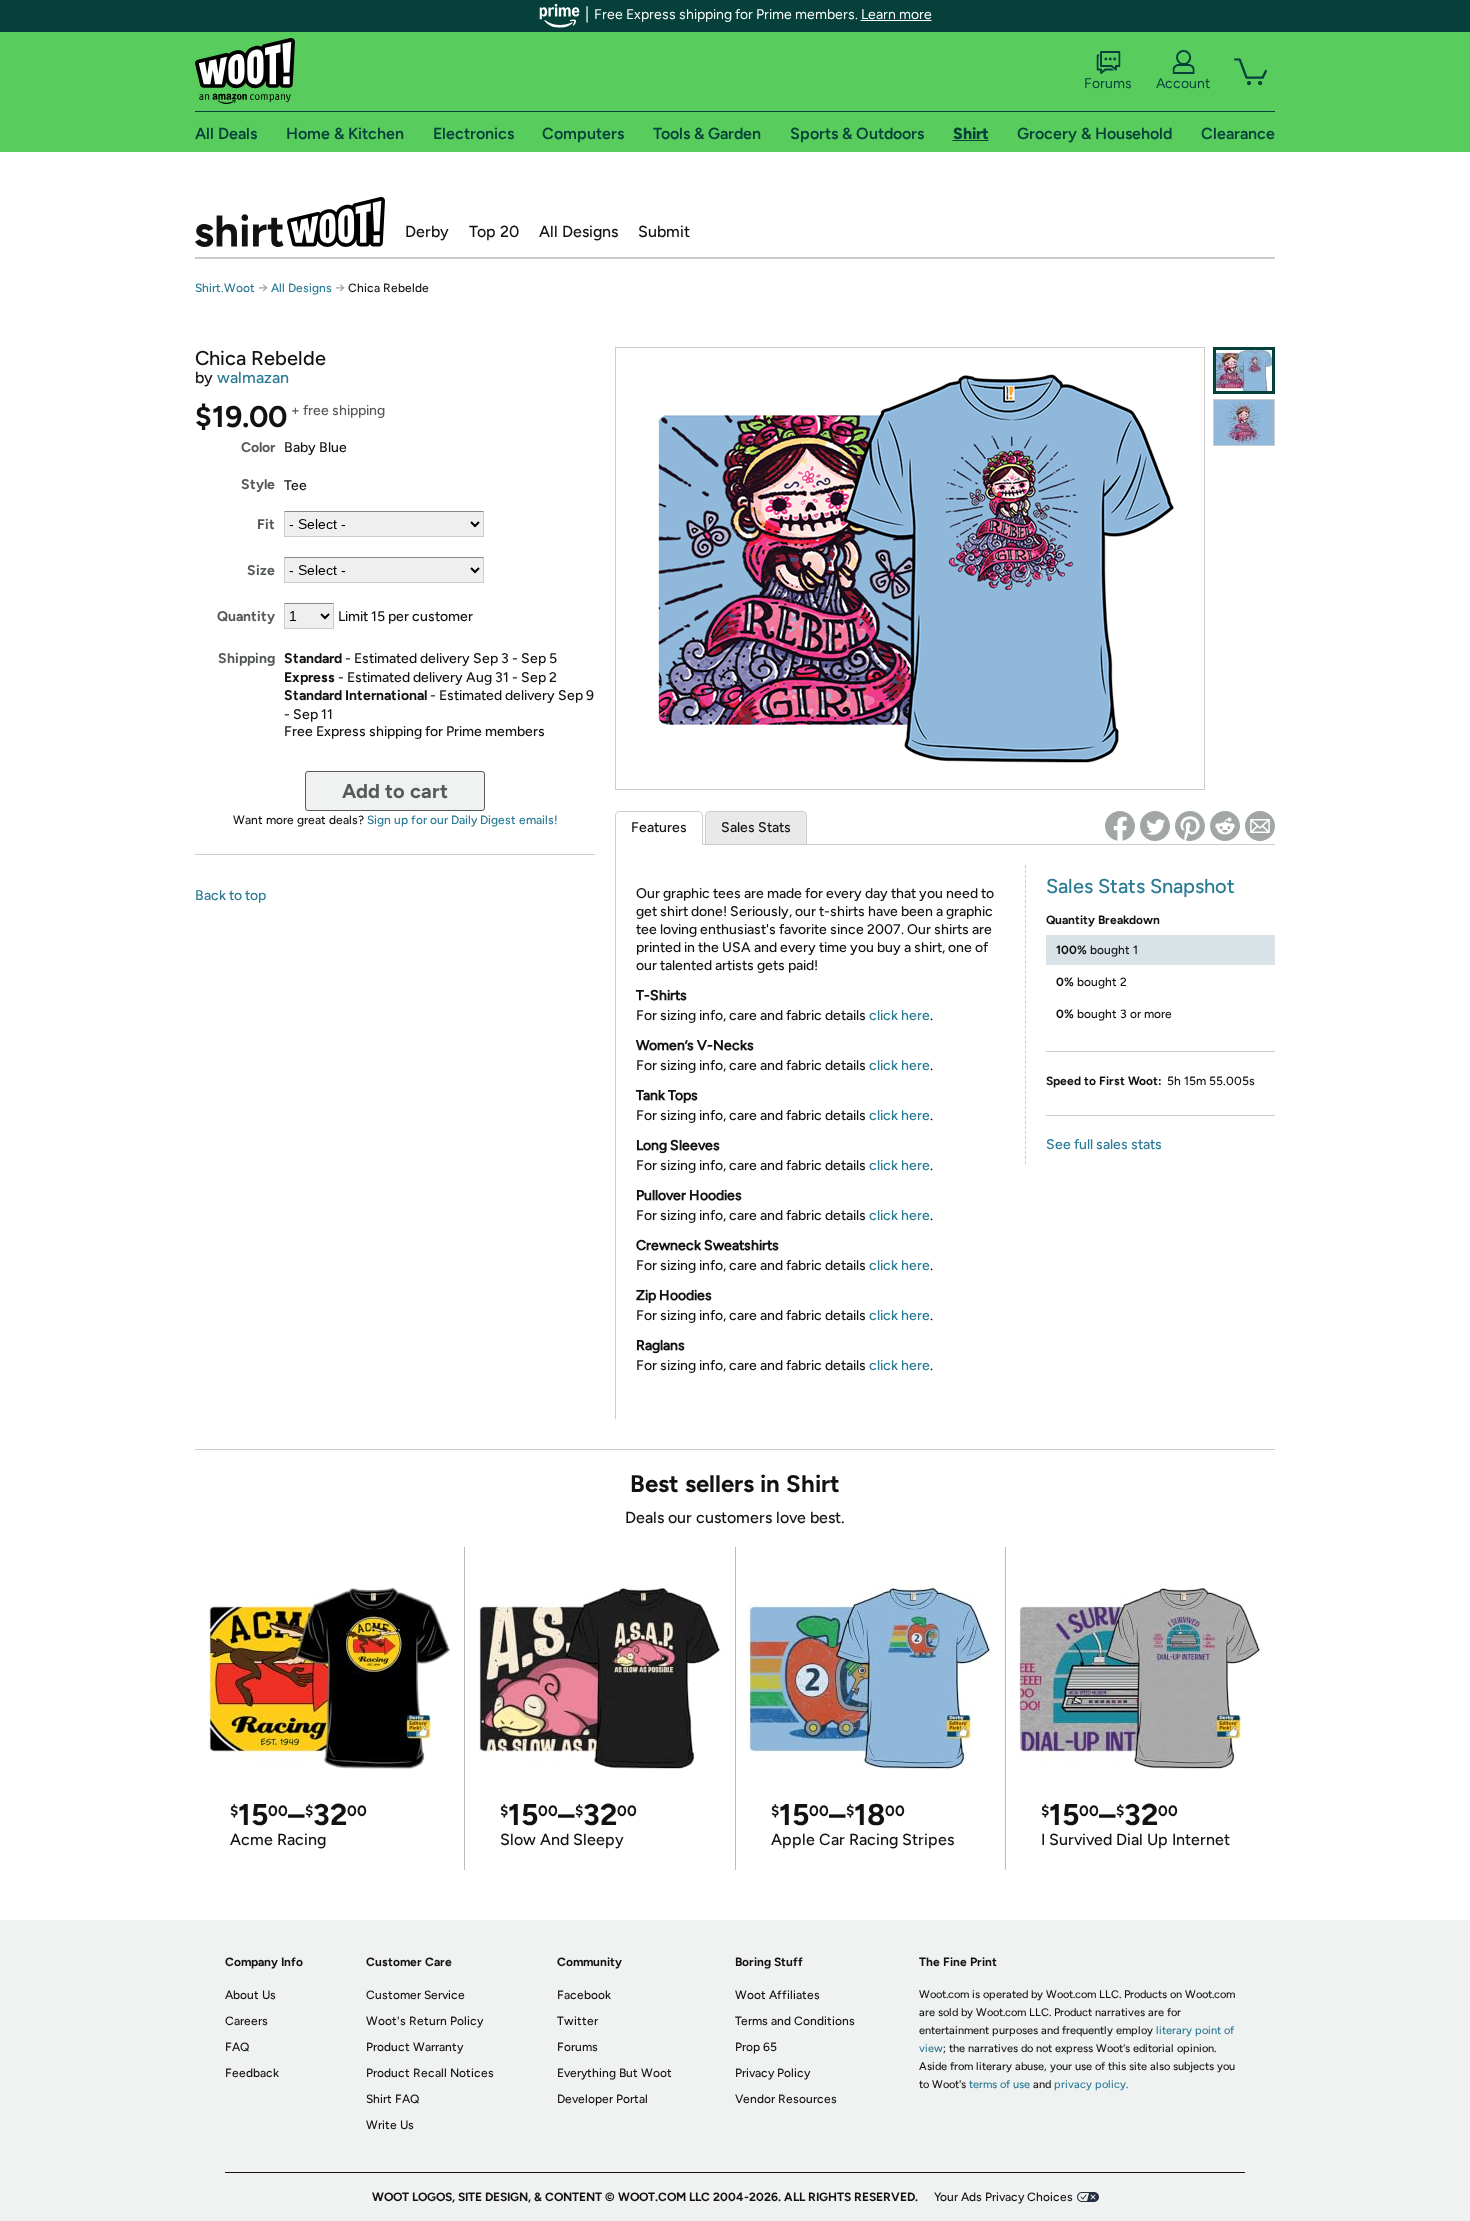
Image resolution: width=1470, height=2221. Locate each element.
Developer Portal (602, 2099)
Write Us (390, 2125)
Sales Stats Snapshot (1140, 886)
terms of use (999, 2084)
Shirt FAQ (392, 2099)
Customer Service (415, 1995)
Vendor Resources (786, 2099)
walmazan (253, 377)
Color (258, 447)
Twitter (577, 2021)
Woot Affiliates (777, 1995)
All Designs (578, 231)
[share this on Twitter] (1155, 826)
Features (659, 827)
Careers (246, 2021)
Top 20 (494, 231)
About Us (250, 1995)
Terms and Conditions (795, 2021)
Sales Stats (756, 827)
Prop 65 (756, 2047)
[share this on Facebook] (1120, 826)
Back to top (230, 895)
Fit (266, 524)
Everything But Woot (614, 2073)
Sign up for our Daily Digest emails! (462, 820)
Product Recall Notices (430, 2073)
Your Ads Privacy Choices (1003, 2197)
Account (1183, 83)
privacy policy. (1091, 2084)
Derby (427, 231)
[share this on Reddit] (1225, 826)
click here (899, 1015)
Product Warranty (414, 2047)
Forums (1108, 83)
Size (261, 570)
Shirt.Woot (290, 222)
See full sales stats (1104, 1144)
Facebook (584, 1995)
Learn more (896, 14)
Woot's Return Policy (424, 2021)
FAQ (237, 2047)
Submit (664, 231)
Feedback (252, 2073)
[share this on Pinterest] (1190, 826)
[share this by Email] (1260, 826)
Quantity (246, 616)
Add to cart (395, 791)
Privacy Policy (772, 2073)
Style (258, 484)
